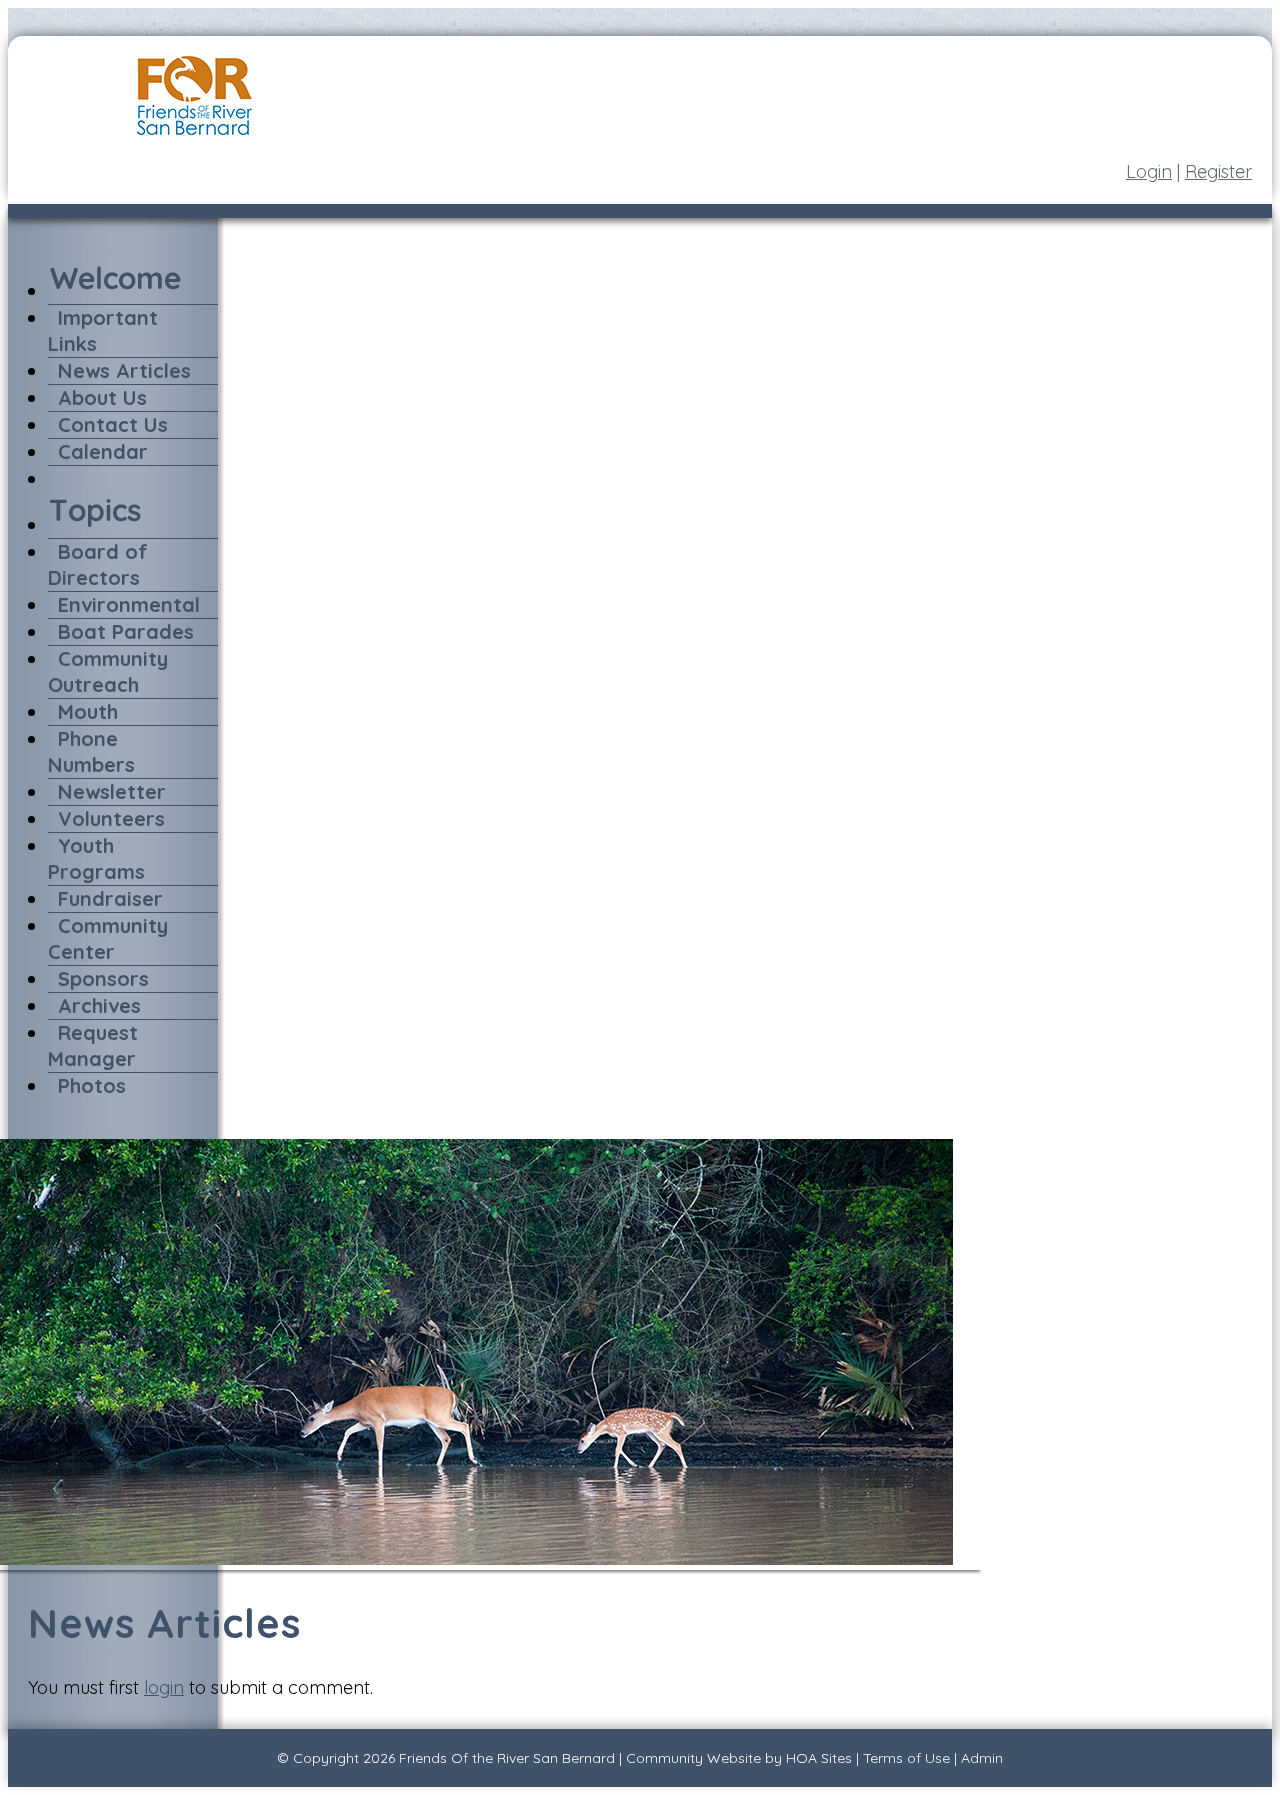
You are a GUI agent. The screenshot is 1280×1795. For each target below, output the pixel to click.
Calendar (103, 451)
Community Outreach (108, 671)
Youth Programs (96, 858)
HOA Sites (819, 1758)
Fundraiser (110, 898)
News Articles (124, 370)
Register (1218, 171)
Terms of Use (906, 1758)
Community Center (108, 938)
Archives (99, 1005)
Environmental (129, 604)
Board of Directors (98, 564)
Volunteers (111, 818)
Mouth (88, 711)
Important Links (103, 330)
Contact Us (113, 424)
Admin (982, 1758)
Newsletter (112, 791)
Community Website (693, 1758)
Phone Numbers (91, 751)
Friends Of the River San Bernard (507, 1758)
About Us (102, 397)
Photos (92, 1085)
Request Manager (93, 1045)
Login (1149, 171)
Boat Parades (126, 631)
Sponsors (103, 978)
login (164, 1687)
